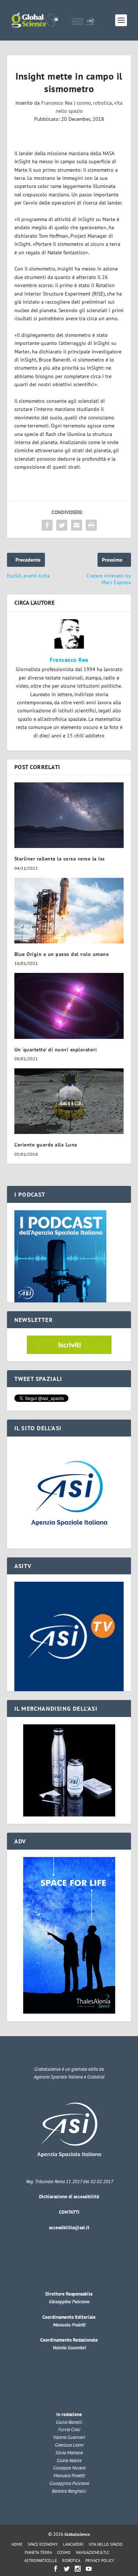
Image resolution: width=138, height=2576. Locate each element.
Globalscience (77, 2534)
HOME (17, 2544)
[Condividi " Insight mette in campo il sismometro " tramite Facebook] (47, 525)
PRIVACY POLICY (100, 2561)
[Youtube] (89, 2569)
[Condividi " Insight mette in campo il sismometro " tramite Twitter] (62, 525)
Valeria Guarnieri (69, 2348)
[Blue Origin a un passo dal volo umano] (69, 911)
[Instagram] (78, 2569)
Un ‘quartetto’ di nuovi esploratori (56, 1050)
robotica (102, 103)
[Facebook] (56, 2569)
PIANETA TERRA (38, 2552)
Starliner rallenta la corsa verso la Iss (60, 859)
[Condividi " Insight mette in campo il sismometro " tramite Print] (91, 525)
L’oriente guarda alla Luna (46, 1145)
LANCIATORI (73, 2544)
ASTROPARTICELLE (41, 2561)
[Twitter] (67, 2569)
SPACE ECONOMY (43, 2544)
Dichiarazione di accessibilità (69, 2197)
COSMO (64, 2552)
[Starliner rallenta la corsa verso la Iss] (69, 815)
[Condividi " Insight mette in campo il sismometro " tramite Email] (77, 525)
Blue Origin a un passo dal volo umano (62, 954)
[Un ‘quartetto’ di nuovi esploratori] (69, 1006)
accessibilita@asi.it (69, 2228)
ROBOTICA (71, 2561)
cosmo (84, 103)
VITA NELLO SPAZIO (106, 2544)
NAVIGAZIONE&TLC (93, 2552)
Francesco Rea (57, 103)
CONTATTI (69, 2212)
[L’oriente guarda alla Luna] (69, 1101)
